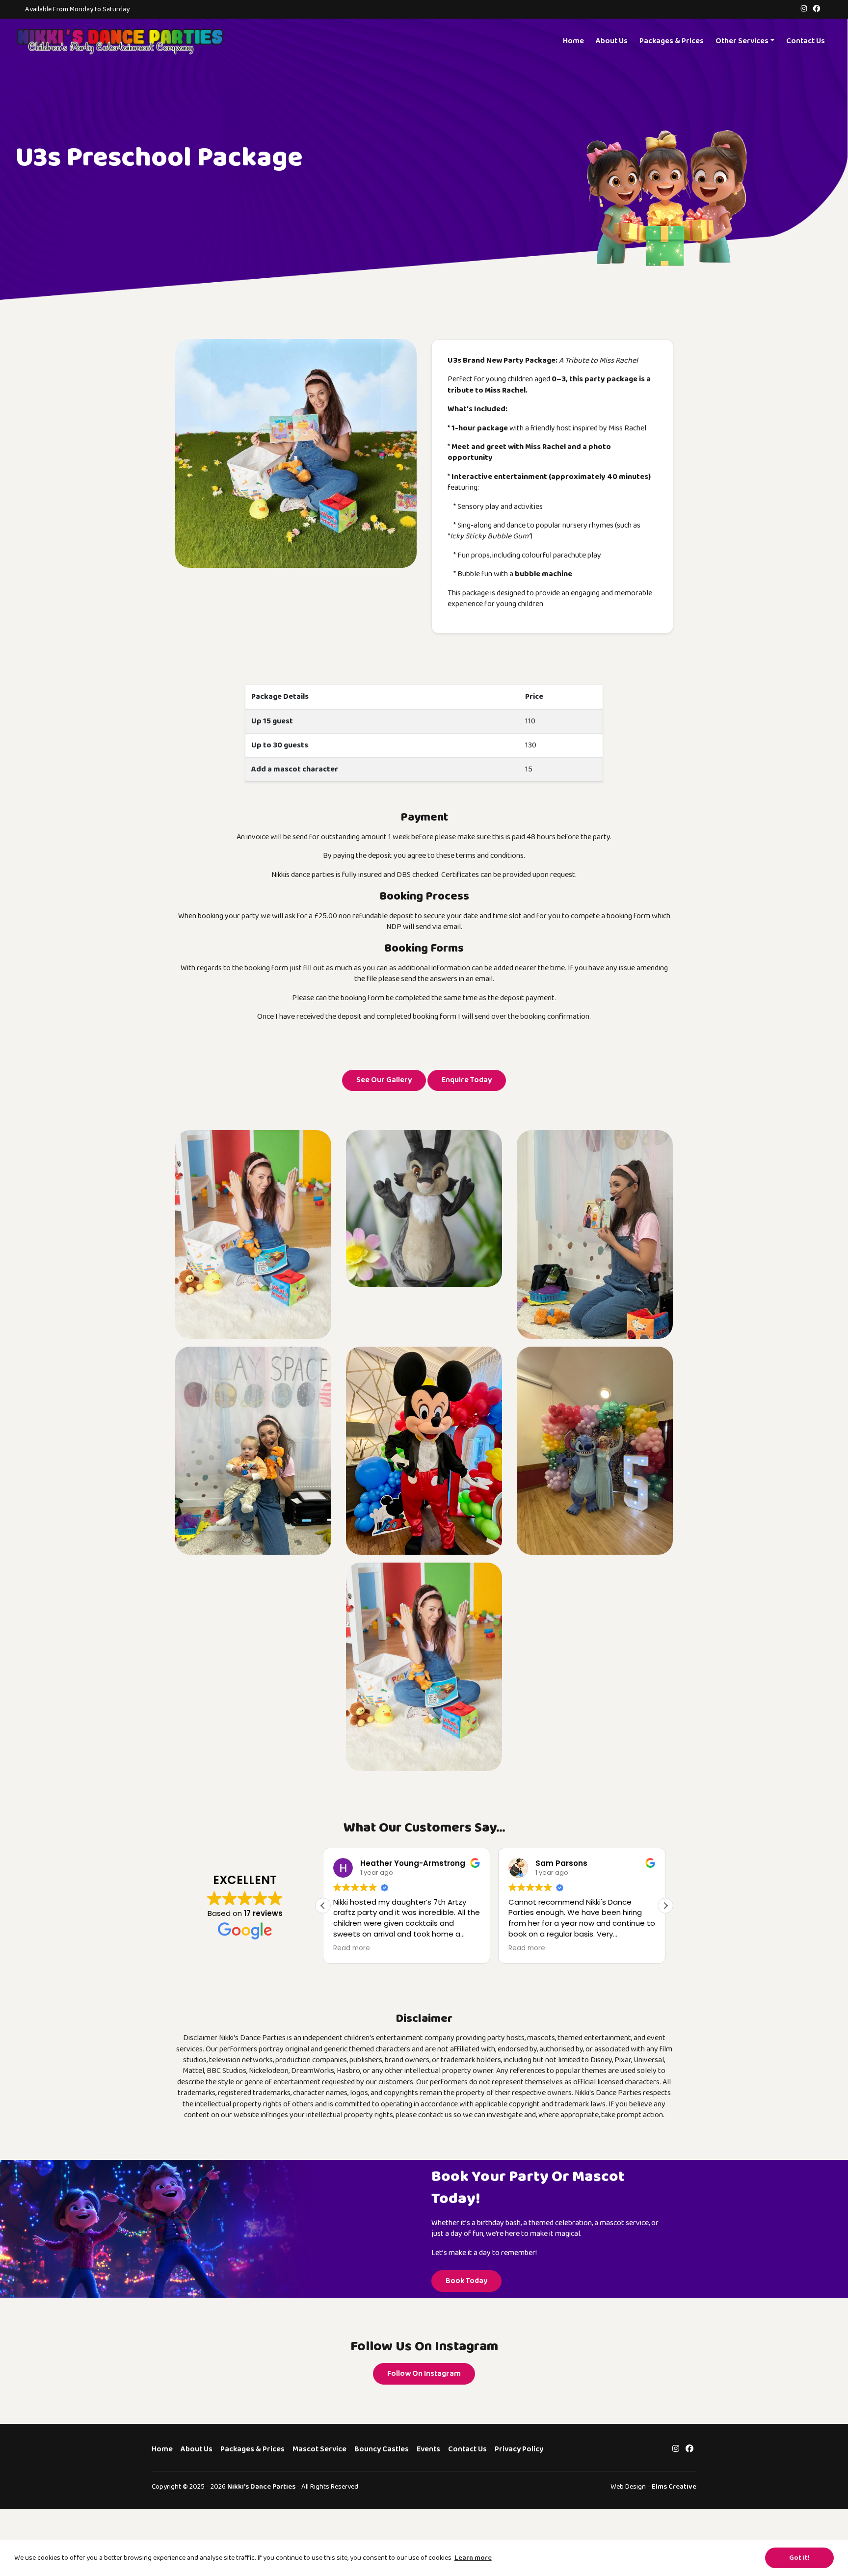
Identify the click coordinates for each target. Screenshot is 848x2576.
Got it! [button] (799, 2558)
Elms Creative (674, 2486)
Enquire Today (467, 1080)
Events (428, 2449)
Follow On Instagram (424, 2374)
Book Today (466, 2281)
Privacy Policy (519, 2449)
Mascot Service (319, 2449)
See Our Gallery (384, 1080)
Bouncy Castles (382, 2449)
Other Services (742, 41)
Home (573, 41)
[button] (665, 1906)
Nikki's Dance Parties (261, 2486)
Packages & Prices (672, 41)
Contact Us (806, 41)
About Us (612, 41)
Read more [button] (352, 1948)
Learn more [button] (473, 2558)
